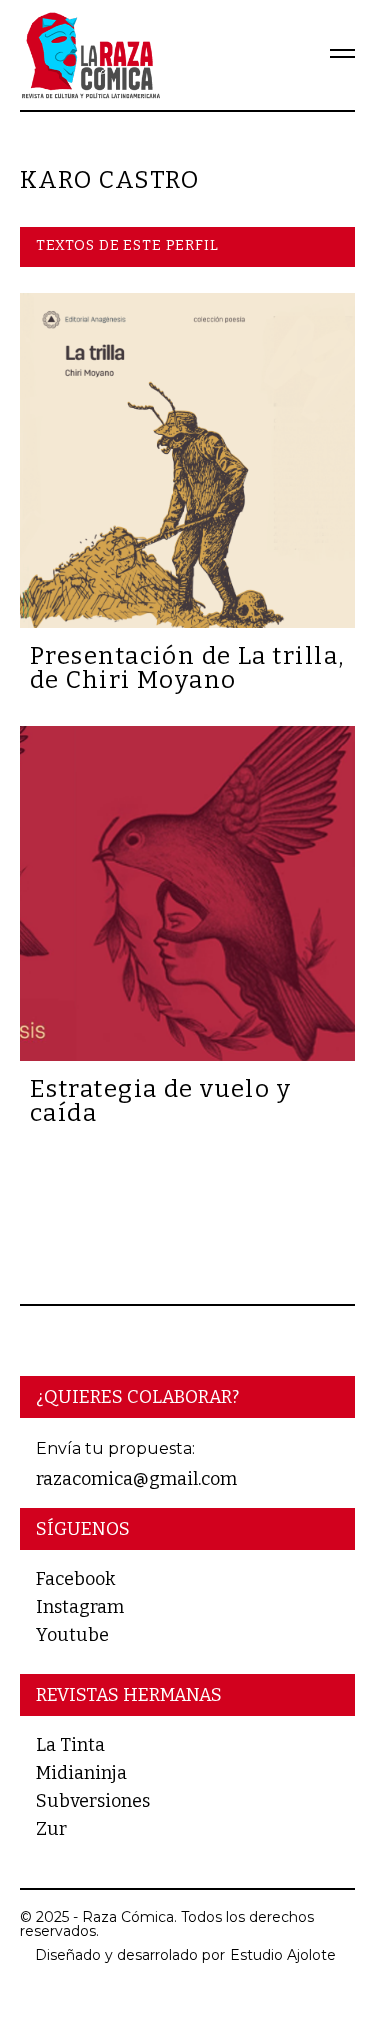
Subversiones (93, 1801)
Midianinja (81, 1773)
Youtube (72, 1635)
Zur (51, 1829)
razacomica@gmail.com (136, 1479)
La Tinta (70, 1745)
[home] (90, 55)
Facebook (75, 1579)
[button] (329, 55)
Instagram (80, 1607)
